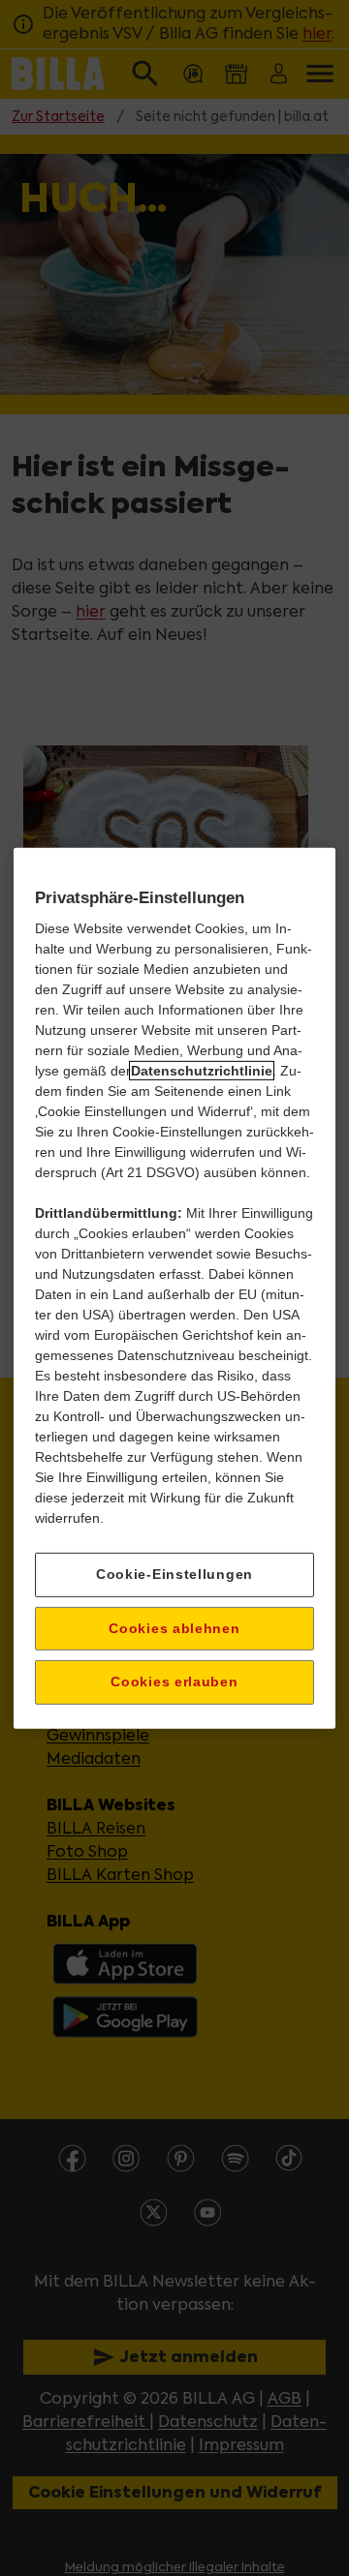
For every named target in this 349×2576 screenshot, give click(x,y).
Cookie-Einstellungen (174, 1574)
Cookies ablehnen (174, 1627)
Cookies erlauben (174, 1682)
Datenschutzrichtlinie (202, 1071)
